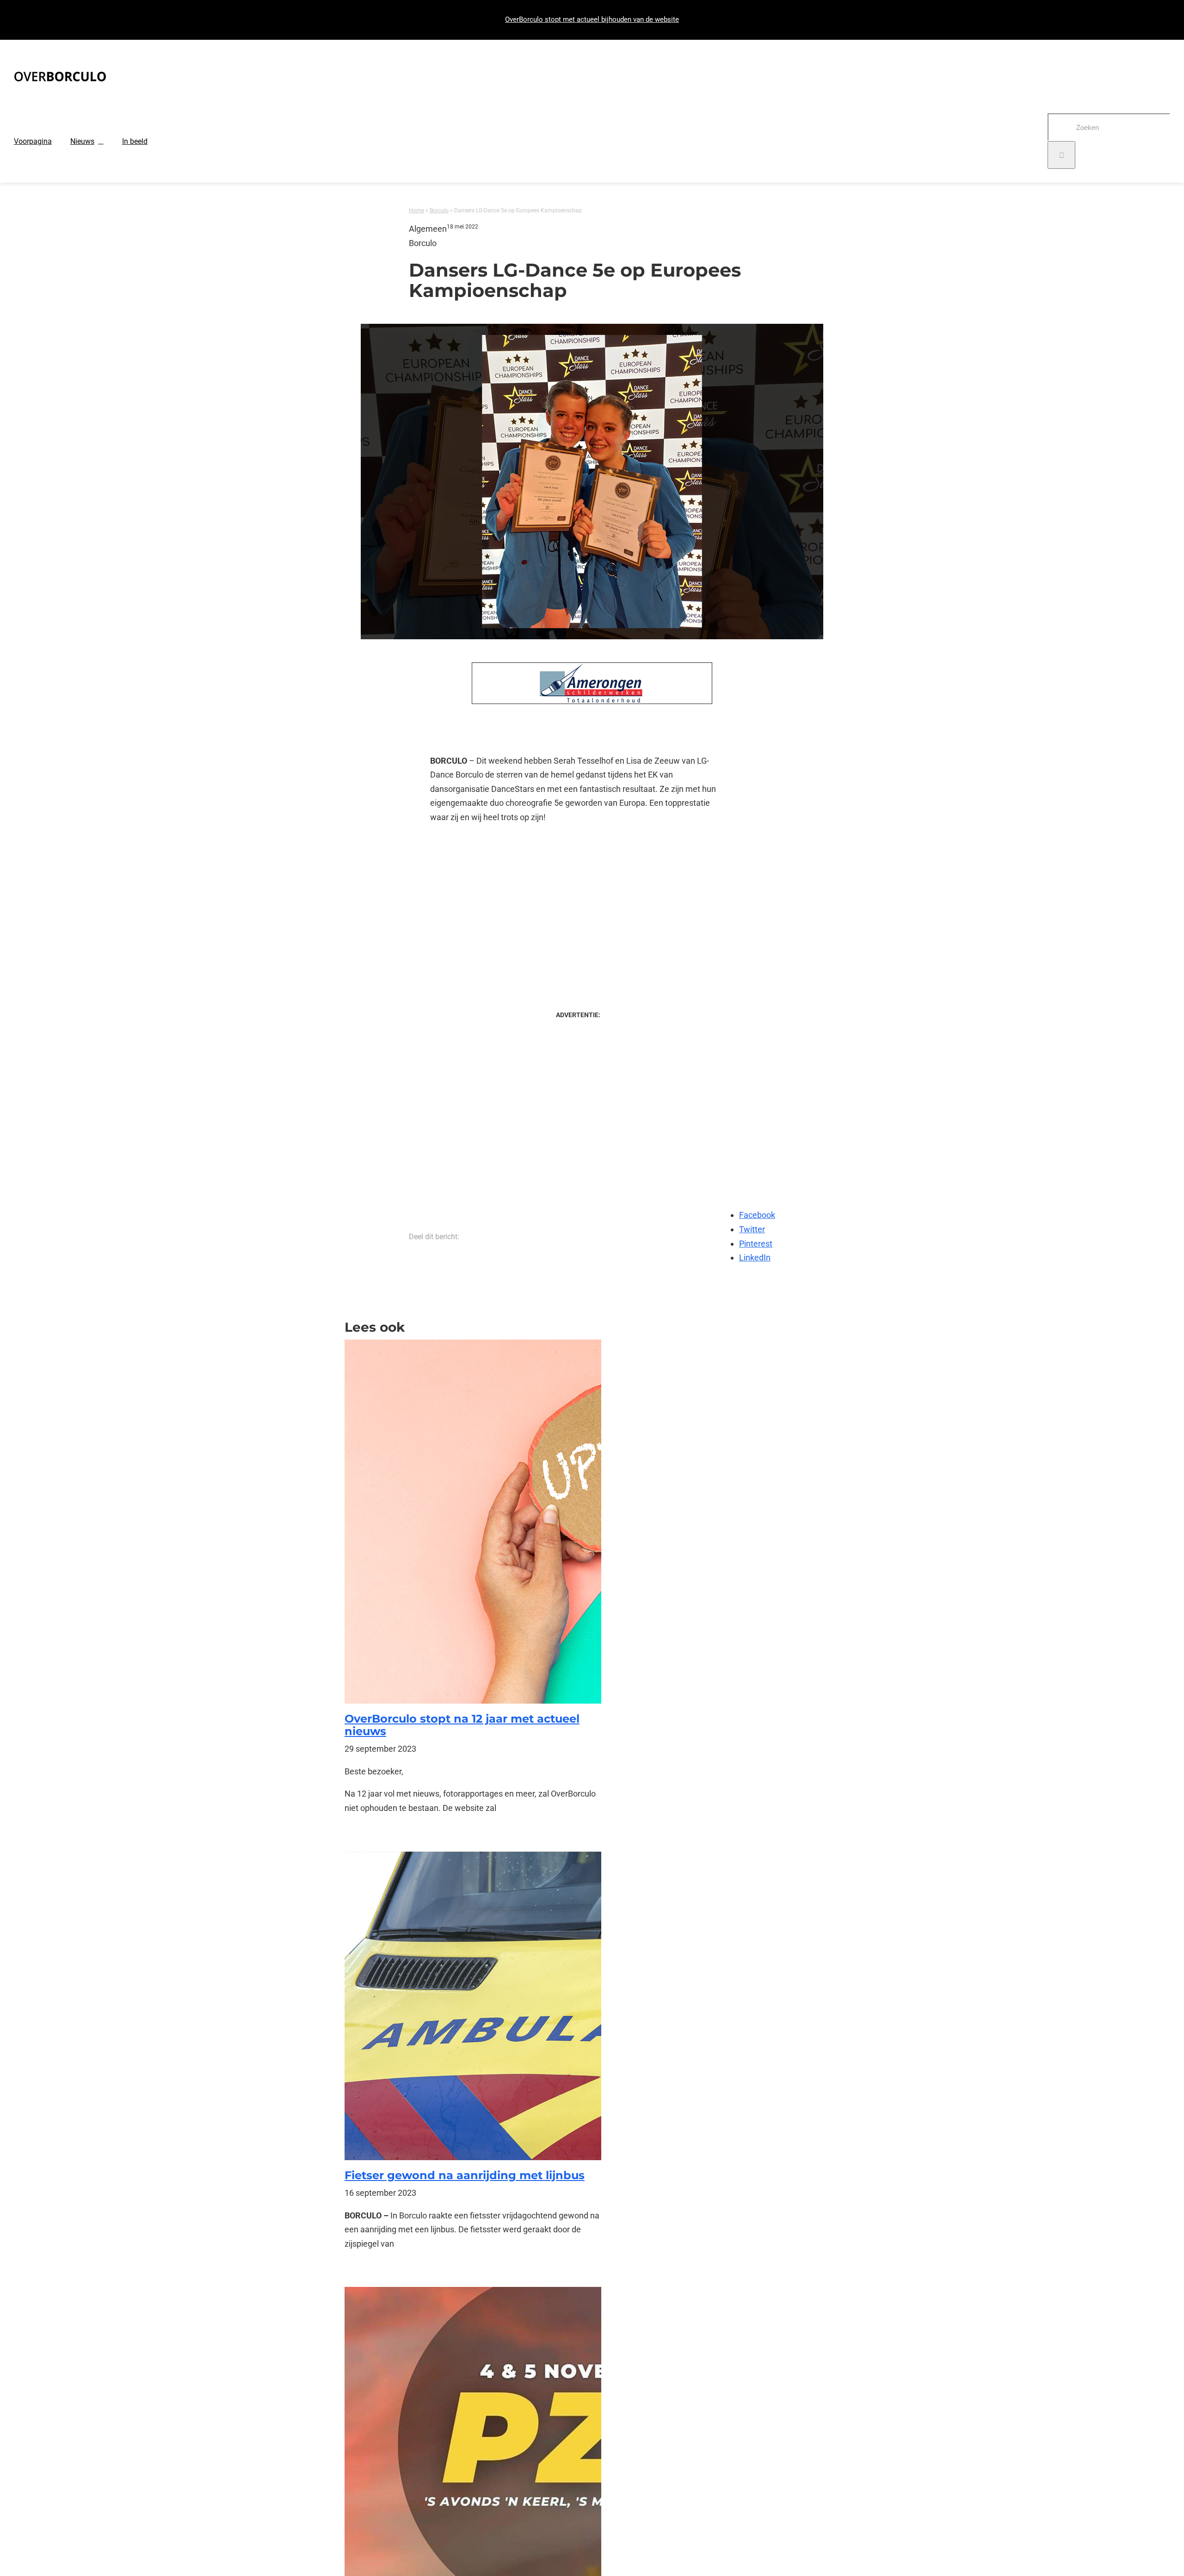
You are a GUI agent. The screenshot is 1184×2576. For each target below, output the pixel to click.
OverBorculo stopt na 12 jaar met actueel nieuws (462, 1725)
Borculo (439, 210)
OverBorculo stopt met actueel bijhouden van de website (592, 19)
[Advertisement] (578, 908)
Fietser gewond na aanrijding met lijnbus (465, 2175)
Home (416, 210)
